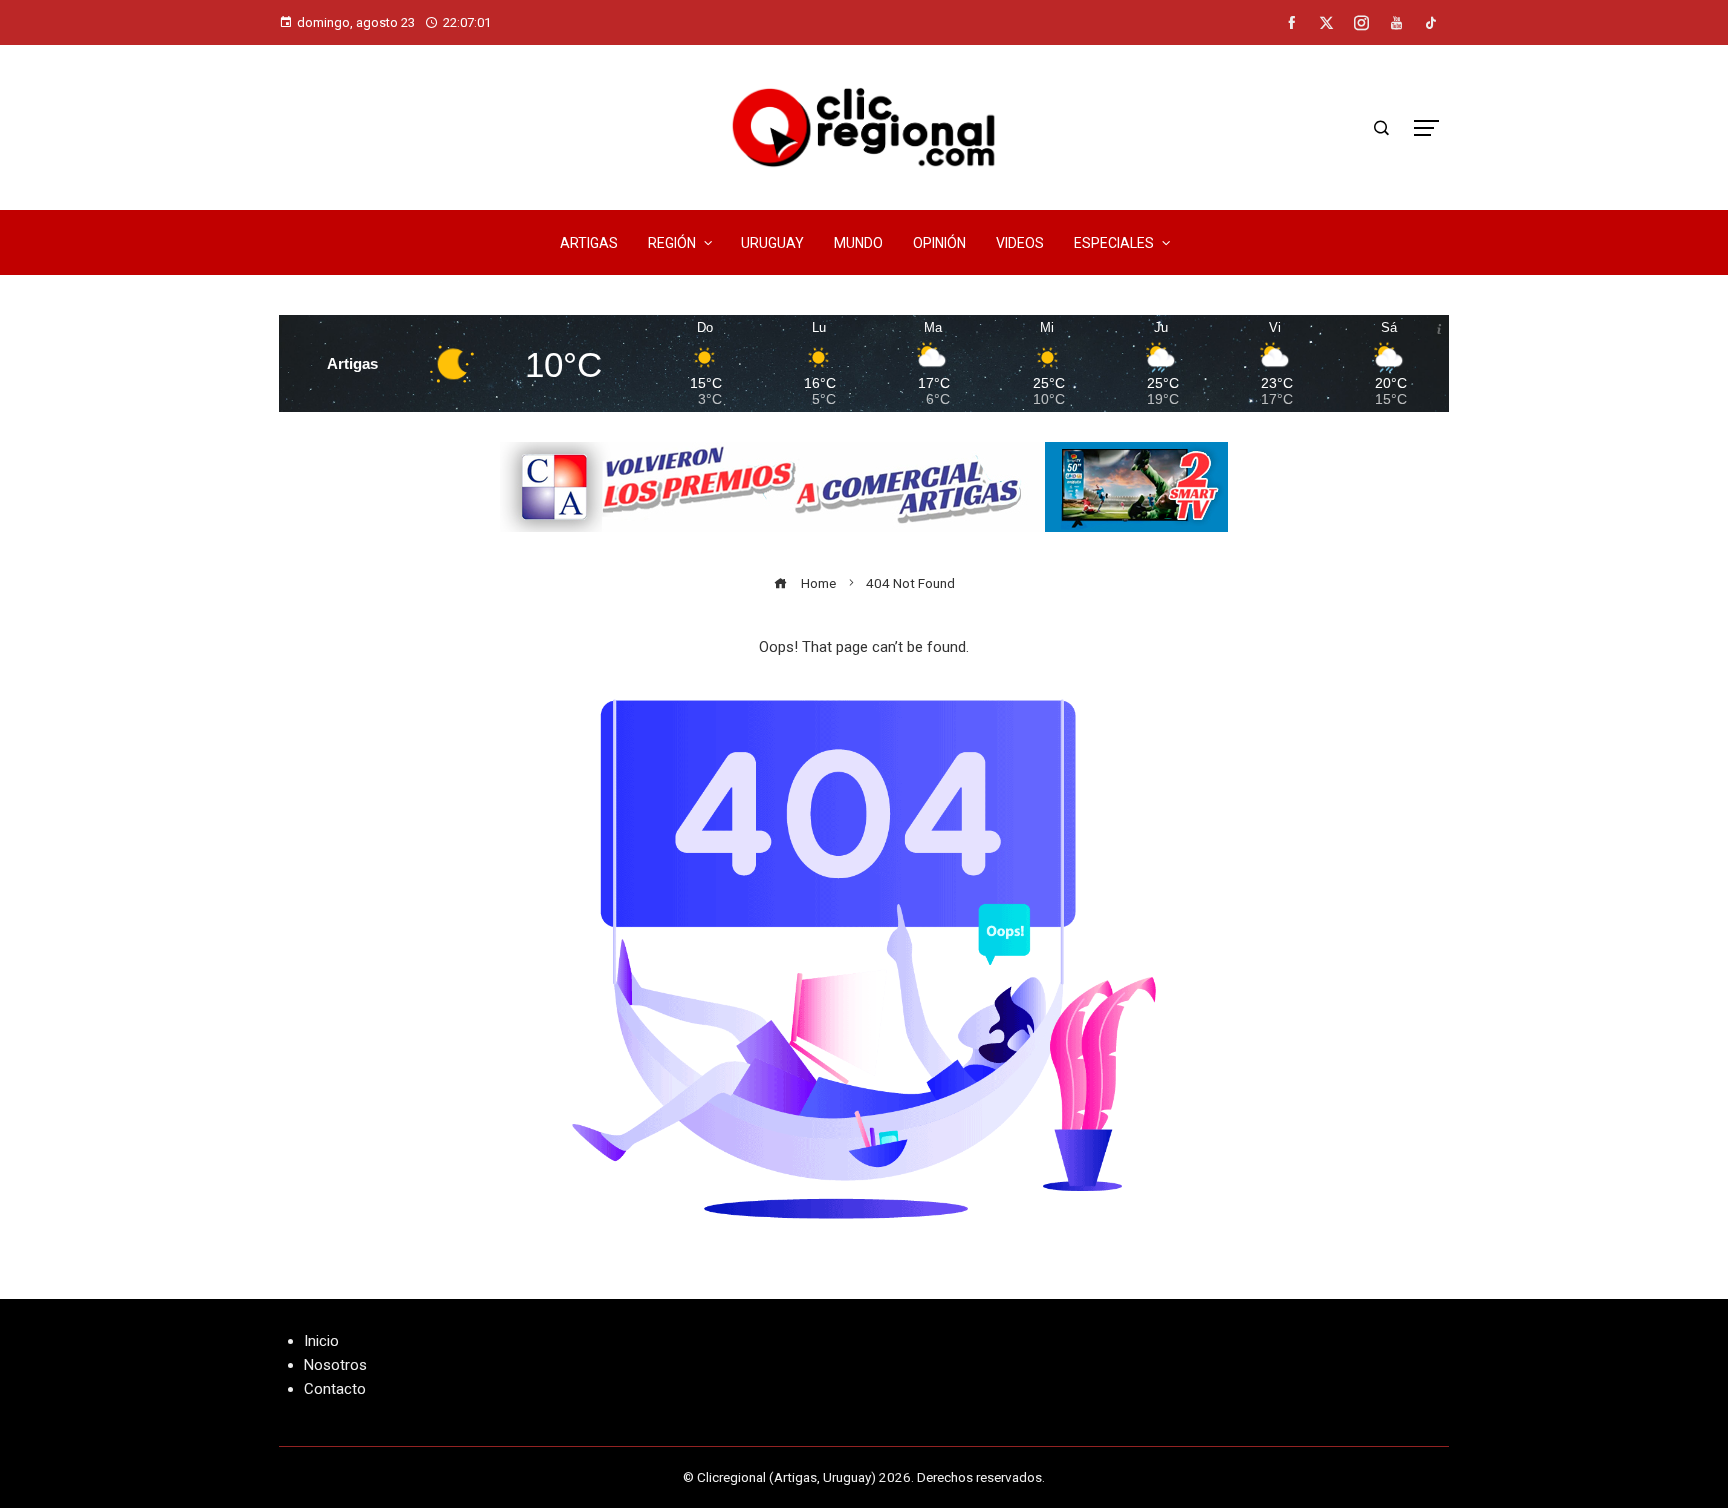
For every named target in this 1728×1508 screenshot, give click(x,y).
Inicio (321, 1341)
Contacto (335, 1389)
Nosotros (335, 1365)
